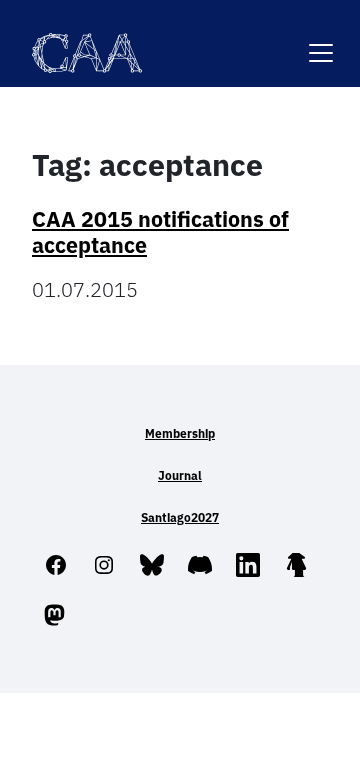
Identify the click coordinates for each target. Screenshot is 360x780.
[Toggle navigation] (321, 40)
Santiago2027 (180, 517)
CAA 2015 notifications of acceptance (160, 232)
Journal (180, 475)
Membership (180, 433)
